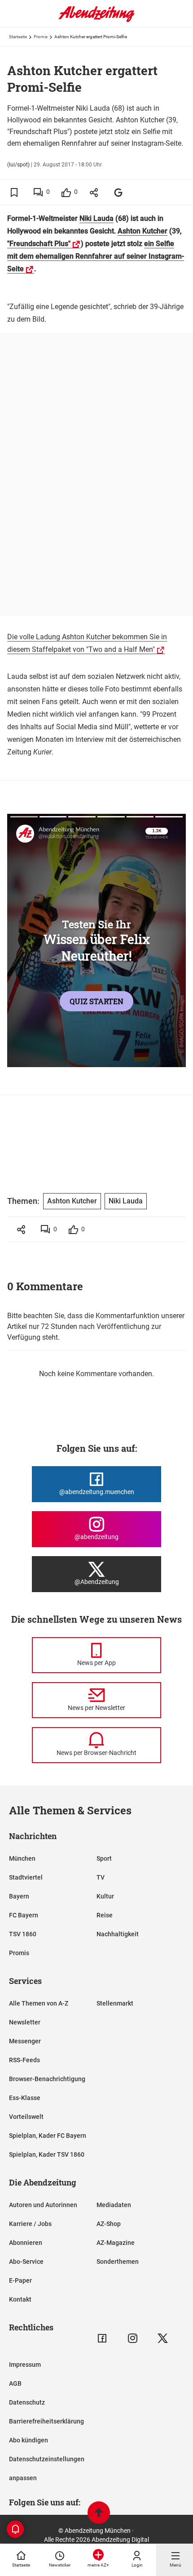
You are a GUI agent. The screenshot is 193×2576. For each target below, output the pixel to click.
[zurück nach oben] (99, 2514)
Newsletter (25, 2022)
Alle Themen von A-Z (39, 2003)
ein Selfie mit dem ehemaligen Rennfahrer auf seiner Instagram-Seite (96, 256)
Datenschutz (27, 2402)
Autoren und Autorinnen (43, 2205)
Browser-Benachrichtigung (47, 2079)
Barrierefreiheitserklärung (46, 2421)
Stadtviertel (26, 1877)
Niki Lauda (96, 218)
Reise (105, 1915)
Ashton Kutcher (143, 231)
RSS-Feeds (24, 2060)
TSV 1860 (23, 1934)
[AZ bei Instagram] (133, 2338)
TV (101, 1877)
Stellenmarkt (115, 2003)
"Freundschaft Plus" (39, 244)
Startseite (18, 37)
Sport (104, 1858)
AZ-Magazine (116, 2243)
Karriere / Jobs (30, 2224)
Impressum (25, 2365)
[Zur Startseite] (96, 20)
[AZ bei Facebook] (102, 2338)
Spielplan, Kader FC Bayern (48, 2136)
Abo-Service (26, 2262)
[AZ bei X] (163, 2338)
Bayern (19, 1896)
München (22, 1858)
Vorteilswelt (26, 2117)
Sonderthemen (118, 2262)
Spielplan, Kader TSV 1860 (47, 2154)
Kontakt (20, 2299)
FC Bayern (24, 1915)
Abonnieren (26, 2243)
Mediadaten (114, 2205)
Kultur (105, 1896)
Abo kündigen (29, 2440)
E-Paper (20, 2280)
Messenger (25, 2041)
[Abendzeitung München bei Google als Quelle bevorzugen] (119, 192)
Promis (41, 37)
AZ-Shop (109, 2224)
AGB (15, 2383)
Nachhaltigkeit (118, 1934)
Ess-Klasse (25, 2098)
